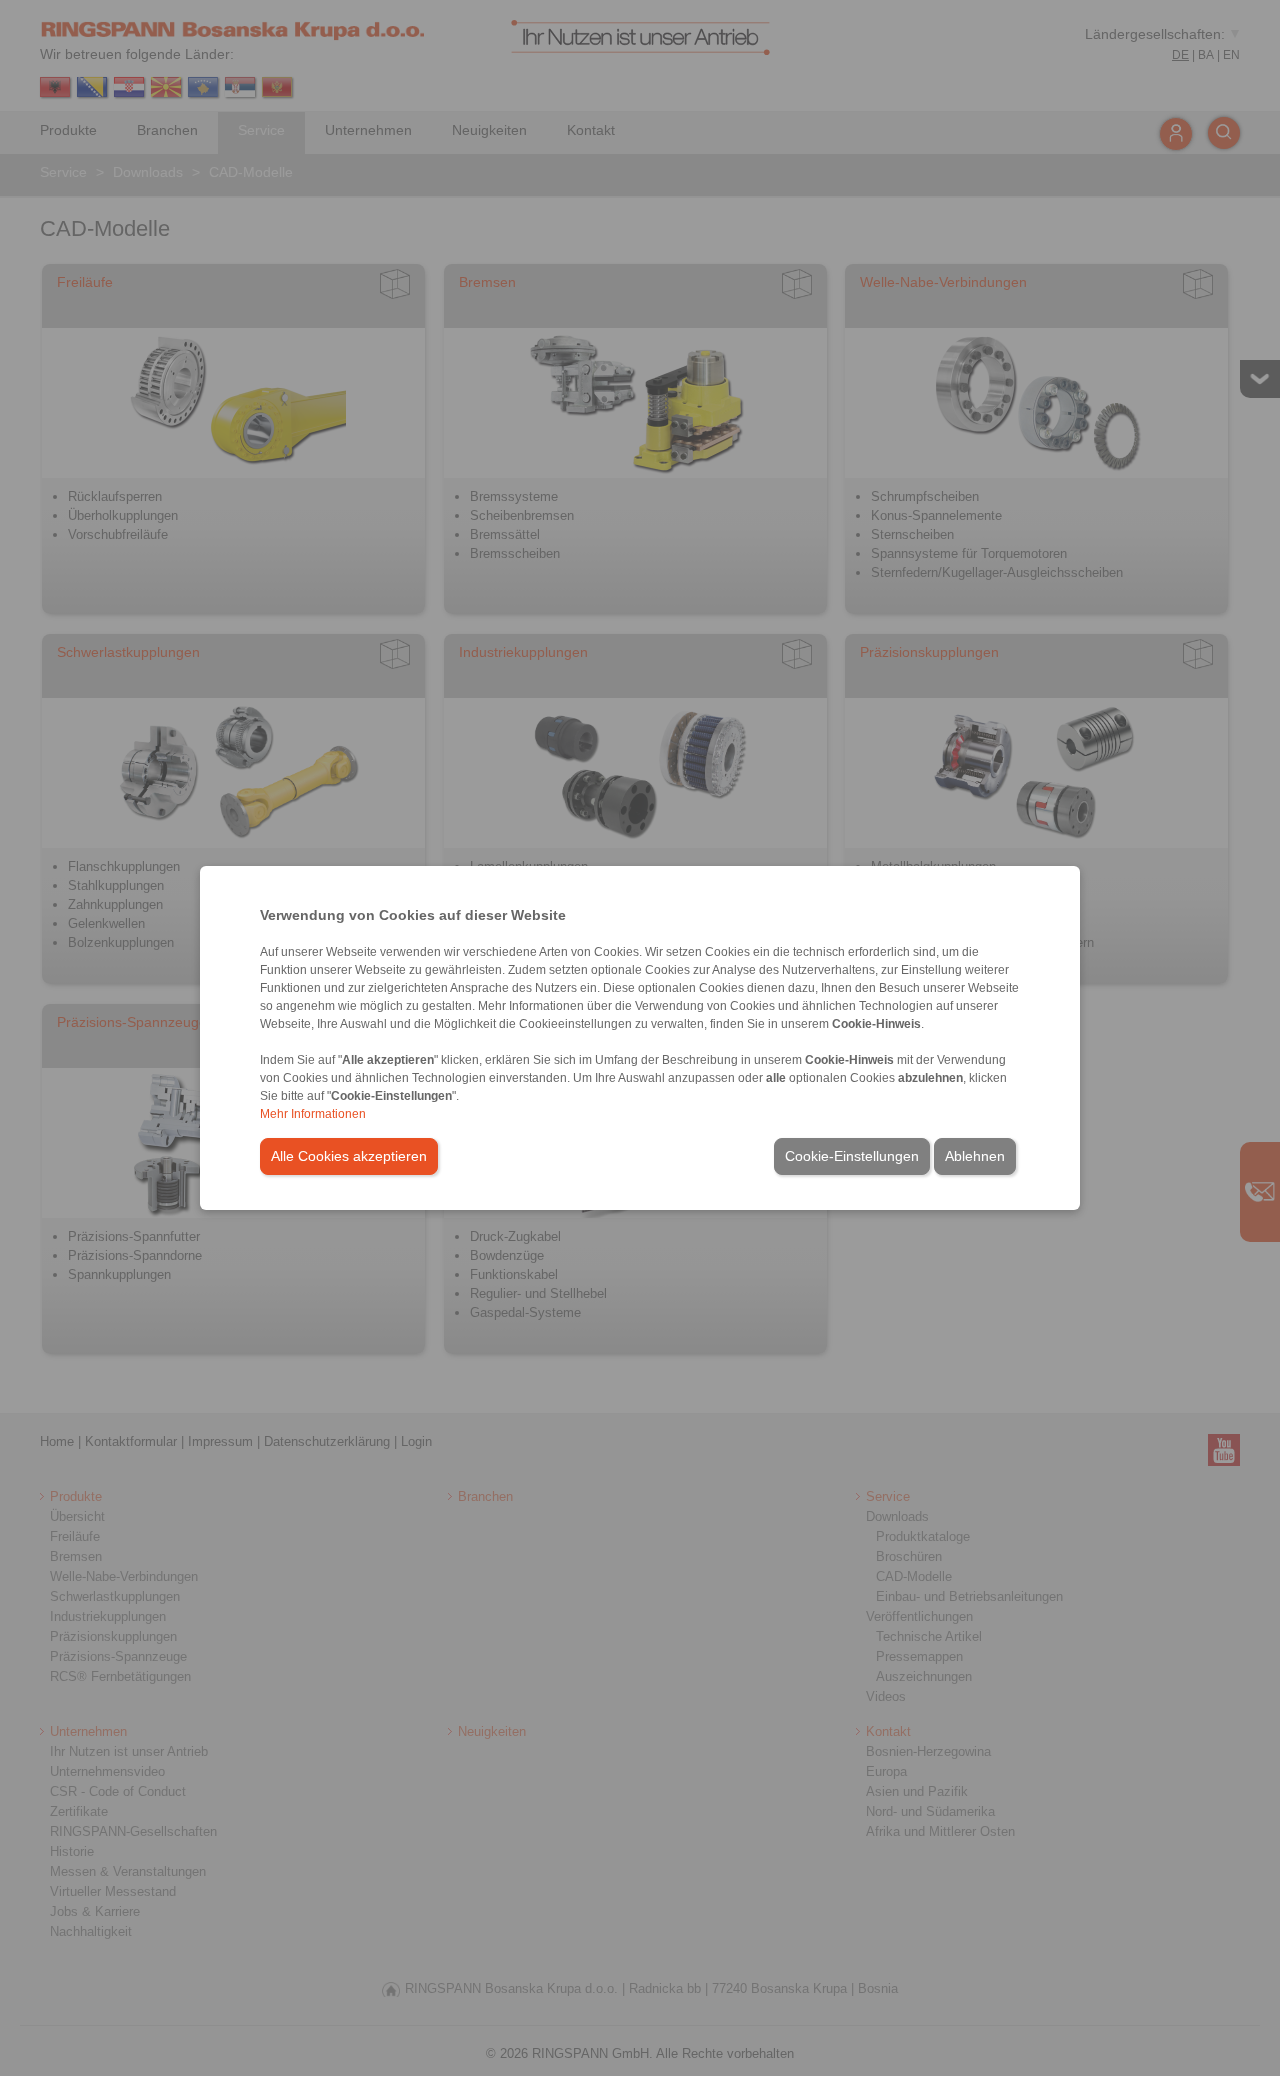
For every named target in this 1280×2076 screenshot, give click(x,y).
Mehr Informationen (313, 1114)
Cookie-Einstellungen (852, 1156)
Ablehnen (975, 1156)
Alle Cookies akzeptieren (349, 1156)
